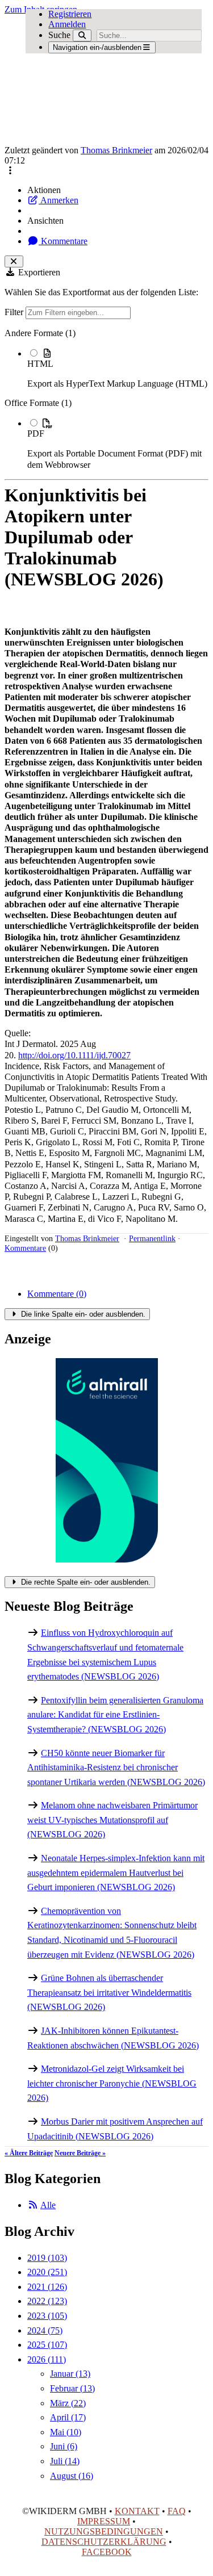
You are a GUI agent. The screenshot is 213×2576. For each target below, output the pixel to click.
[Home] (86, 80)
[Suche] (82, 35)
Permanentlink (152, 1238)
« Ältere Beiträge (29, 2153)
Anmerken (59, 200)
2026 (47, 2359)
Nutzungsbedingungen (104, 2531)
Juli (65, 2461)
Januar (70, 2374)
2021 (47, 2287)
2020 (47, 2272)
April (68, 2417)
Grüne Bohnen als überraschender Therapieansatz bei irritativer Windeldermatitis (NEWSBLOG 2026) (109, 1992)
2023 (47, 2316)
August (72, 2476)
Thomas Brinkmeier (116, 150)
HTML (40, 364)
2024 (45, 2330)
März (68, 2403)
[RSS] (33, 2205)
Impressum (104, 2521)
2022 (47, 2301)
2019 (47, 2258)
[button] (10, 171)
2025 (47, 2345)
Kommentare (63, 241)
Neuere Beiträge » (80, 2153)
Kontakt (137, 2511)
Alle (48, 2205)
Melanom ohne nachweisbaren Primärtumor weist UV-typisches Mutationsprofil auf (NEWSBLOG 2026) (112, 1820)
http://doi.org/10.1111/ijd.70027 (74, 1055)
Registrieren (70, 14)
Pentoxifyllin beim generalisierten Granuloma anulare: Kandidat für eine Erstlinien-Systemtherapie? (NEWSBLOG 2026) (115, 1715)
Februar (72, 2388)
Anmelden (67, 24)
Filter (15, 312)
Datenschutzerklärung (104, 2542)
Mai (66, 2432)
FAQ (177, 2511)
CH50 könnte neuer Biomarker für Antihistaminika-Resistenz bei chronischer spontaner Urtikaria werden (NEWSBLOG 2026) (116, 1767)
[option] (118, 368)
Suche (59, 35)
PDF (36, 433)
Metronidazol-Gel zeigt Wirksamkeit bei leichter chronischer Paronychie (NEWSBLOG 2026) (112, 2083)
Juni (64, 2446)
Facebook (107, 2552)
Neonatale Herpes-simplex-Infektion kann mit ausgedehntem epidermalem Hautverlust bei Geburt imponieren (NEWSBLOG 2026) (116, 1873)
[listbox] (106, 399)
